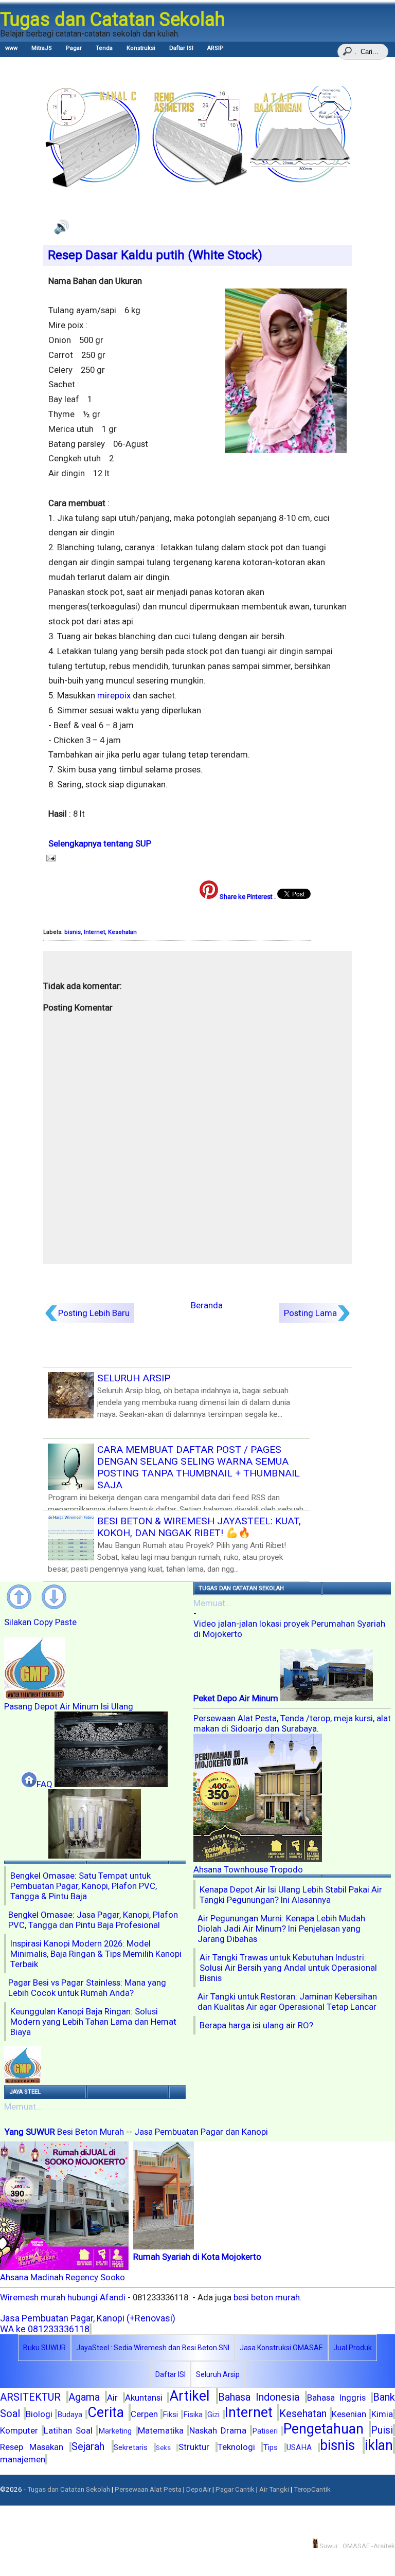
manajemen (23, 2459)
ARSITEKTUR (30, 2397)
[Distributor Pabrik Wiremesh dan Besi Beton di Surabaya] (111, 1784)
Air (112, 2398)
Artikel (189, 2396)
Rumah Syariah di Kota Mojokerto (197, 2257)
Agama (84, 2397)
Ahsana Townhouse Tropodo (248, 1869)
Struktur (194, 2447)
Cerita (106, 2412)
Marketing (115, 2431)
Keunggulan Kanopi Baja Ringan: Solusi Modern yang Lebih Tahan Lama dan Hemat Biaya (93, 2022)
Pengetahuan (324, 2429)
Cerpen (144, 2414)
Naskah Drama (218, 2430)
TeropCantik (312, 2489)
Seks (163, 2448)
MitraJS (42, 48)
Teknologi (236, 2447)
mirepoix (114, 695)
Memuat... (23, 2106)
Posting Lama (310, 1313)
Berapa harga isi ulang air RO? (256, 2025)
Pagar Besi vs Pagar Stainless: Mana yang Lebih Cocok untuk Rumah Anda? (87, 1988)
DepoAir (199, 2489)
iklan (379, 2445)
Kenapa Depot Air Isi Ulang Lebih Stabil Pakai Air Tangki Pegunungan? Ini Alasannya (291, 1895)
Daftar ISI (181, 48)
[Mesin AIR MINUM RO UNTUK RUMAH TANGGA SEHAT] (95, 1856)
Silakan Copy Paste (40, 1622)
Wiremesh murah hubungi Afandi (64, 2297)
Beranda (207, 1305)
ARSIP (216, 48)
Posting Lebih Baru (94, 1313)
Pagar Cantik (235, 2489)
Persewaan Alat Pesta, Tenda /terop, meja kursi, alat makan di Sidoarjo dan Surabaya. (292, 1723)
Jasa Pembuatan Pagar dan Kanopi (201, 2132)
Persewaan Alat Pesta (148, 2489)
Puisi (382, 2430)
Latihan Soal (68, 2430)
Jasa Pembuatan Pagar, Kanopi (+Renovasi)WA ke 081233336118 (88, 2323)
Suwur (328, 2546)
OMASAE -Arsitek (369, 2546)
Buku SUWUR (44, 2348)
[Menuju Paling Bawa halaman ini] (57, 1599)
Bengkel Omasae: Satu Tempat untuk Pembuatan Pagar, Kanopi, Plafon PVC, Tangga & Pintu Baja (84, 1886)
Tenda (104, 48)
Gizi (213, 2415)
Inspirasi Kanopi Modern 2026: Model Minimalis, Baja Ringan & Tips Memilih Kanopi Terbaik (96, 1954)
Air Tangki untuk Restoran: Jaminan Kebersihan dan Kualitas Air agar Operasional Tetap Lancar (287, 2002)
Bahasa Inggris (337, 2398)
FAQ (44, 1784)
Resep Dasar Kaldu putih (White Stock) (155, 255)
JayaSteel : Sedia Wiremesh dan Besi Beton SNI (153, 2348)
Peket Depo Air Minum (237, 1698)
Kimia (382, 2414)
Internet (94, 932)
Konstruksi (141, 48)
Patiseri (265, 2431)
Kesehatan (122, 932)
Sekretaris (131, 2447)
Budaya (70, 2415)
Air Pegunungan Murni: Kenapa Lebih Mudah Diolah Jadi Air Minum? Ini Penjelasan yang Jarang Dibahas (281, 1929)
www (11, 48)
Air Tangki (274, 2489)
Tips (271, 2447)
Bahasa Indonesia (259, 2397)
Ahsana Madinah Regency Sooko (62, 2277)
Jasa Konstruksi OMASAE (281, 2348)
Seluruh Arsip (218, 2374)
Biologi (39, 2414)
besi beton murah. (268, 2297)
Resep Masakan (32, 2447)
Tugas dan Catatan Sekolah (69, 2489)
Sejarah (88, 2446)
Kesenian (349, 2414)
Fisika (193, 2415)
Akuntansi (144, 2398)
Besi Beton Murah (91, 2132)
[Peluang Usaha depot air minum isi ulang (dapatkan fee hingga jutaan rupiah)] (23, 2080)
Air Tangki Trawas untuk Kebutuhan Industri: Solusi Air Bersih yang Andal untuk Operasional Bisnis (288, 1968)
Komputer (19, 2430)
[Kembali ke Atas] (22, 1599)
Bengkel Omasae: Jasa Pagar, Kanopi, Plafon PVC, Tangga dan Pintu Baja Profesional (93, 1920)
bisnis (73, 932)
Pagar (74, 48)
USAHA (299, 2447)
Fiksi (170, 2415)
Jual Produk (353, 2348)
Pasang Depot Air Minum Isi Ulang (69, 1706)
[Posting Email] (49, 858)
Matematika (161, 2430)
